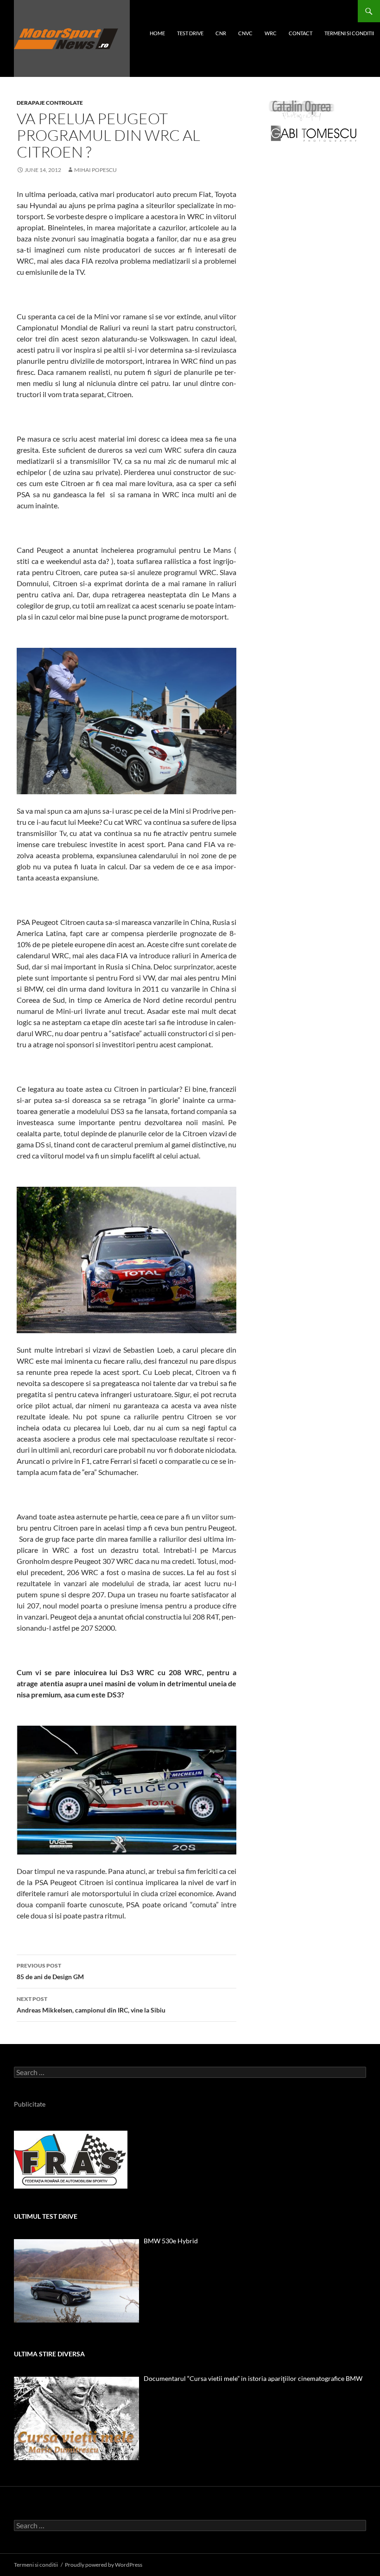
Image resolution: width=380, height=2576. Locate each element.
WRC (271, 33)
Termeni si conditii (349, 33)
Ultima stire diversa (49, 2354)
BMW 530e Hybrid (171, 2241)
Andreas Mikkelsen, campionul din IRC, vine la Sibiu (91, 2005)
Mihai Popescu (95, 170)
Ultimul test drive (46, 2216)
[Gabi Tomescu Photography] (314, 133)
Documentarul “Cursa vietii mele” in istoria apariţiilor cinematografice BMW (253, 2378)
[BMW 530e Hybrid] (76, 2281)
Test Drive (190, 33)
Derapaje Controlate (50, 103)
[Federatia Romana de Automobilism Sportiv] (71, 2159)
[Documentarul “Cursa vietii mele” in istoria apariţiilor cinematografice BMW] (76, 2418)
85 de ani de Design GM (50, 1971)
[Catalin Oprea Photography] (302, 110)
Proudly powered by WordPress (104, 2565)
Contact (301, 33)
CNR (221, 33)
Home (157, 33)
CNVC (245, 33)
